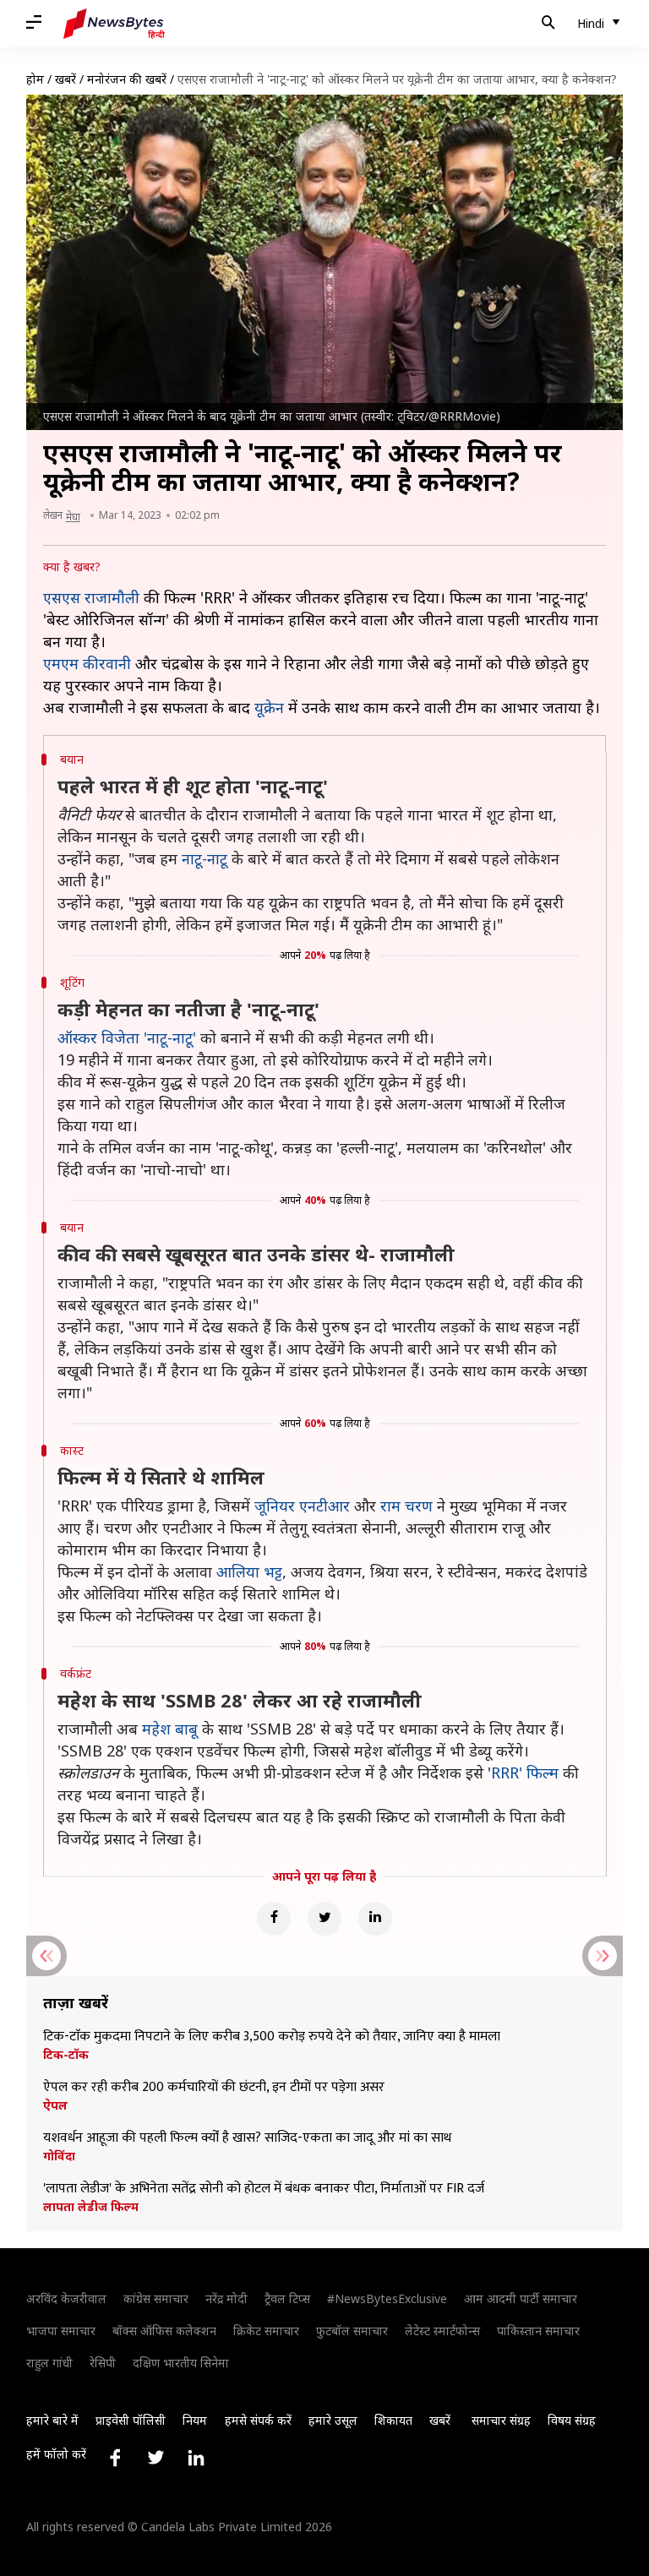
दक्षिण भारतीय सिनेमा (181, 2363)
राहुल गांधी (49, 2363)
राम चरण (406, 1506)
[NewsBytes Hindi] (114, 24)
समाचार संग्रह (501, 2420)
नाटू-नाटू (205, 858)
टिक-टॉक (66, 2055)
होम (35, 79)
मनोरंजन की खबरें (127, 79)
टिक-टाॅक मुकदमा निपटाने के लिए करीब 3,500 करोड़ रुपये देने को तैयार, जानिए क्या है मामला (272, 2037)
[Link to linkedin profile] (196, 2458)
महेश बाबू (170, 1729)
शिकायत (393, 2420)
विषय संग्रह (572, 2420)
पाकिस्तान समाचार (538, 2331)
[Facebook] (274, 1919)
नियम (195, 2420)
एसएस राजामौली (91, 597)
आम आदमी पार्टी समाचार (521, 2298)
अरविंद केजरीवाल (66, 2298)
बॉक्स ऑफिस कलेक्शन (164, 2331)
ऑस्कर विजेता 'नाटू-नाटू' (127, 1037)
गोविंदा (59, 2156)
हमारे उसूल (333, 2420)
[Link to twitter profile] (155, 2458)
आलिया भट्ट (249, 1571)
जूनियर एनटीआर (302, 1506)
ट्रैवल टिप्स (287, 2298)
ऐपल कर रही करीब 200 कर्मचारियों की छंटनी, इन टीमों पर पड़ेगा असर (214, 2088)
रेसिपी (103, 2363)
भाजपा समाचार (61, 2331)
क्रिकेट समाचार (266, 2331)
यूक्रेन (269, 707)
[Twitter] (324, 1919)
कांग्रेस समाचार (156, 2298)
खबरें (65, 79)
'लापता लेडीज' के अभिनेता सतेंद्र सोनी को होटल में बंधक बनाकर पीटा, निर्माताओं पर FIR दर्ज (264, 2189)
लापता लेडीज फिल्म (91, 2207)
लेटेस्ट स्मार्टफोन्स (442, 2331)
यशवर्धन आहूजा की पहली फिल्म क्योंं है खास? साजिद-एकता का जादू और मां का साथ (247, 2138)
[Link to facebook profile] (115, 2458)
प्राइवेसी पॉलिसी (131, 2420)
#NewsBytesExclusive (387, 2298)
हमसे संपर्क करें (258, 2420)
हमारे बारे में (52, 2420)
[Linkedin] (375, 1919)
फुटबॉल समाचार (352, 2331)
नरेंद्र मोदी (226, 2298)
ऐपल (55, 2105)
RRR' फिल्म (525, 1773)
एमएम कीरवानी (87, 663)
